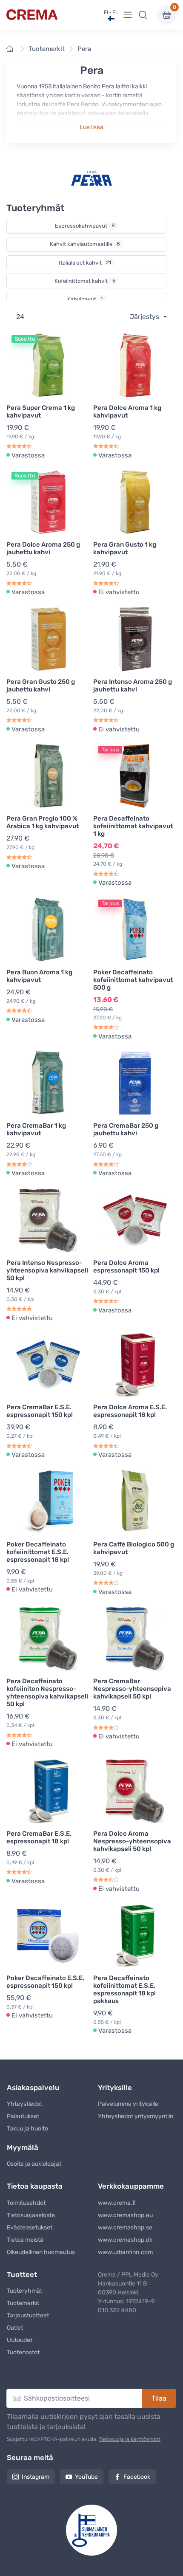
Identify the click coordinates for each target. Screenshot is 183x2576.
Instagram (36, 2477)
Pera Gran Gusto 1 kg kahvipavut (125, 548)
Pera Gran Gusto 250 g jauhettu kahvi (41, 686)
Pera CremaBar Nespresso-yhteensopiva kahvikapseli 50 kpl (132, 1689)
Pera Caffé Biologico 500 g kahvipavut (134, 1548)
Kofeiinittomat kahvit (85, 281)
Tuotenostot (23, 2352)
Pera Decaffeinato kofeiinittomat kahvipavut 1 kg (133, 826)
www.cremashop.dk (125, 2240)
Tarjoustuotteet (28, 2315)
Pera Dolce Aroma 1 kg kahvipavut (127, 412)
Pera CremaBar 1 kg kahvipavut (36, 1129)
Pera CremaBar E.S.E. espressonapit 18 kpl (39, 1837)
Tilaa (159, 2398)
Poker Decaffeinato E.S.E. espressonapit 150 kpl (45, 1982)
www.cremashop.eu (125, 2215)
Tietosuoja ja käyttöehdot (130, 2439)
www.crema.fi (117, 2203)
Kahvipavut (85, 299)
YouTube (86, 2477)
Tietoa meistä (25, 2240)
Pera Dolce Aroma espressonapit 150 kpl (126, 1267)
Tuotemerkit (47, 49)
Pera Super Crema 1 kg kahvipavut (41, 412)
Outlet (15, 2328)
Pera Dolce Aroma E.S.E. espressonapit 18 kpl (130, 1411)
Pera (84, 49)
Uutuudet (20, 2340)
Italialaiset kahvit (85, 263)
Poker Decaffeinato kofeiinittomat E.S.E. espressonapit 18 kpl (38, 1552)
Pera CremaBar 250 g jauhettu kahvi (126, 1129)
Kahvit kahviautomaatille (85, 244)
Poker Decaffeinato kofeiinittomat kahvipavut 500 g (133, 980)
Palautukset (23, 2116)
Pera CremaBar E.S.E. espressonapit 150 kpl (40, 1411)
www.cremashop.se (125, 2228)
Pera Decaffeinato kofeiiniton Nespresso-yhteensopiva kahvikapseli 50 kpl (47, 1693)
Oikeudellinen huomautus (41, 2252)
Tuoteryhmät (24, 2291)
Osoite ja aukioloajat (34, 2164)
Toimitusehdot (26, 2203)
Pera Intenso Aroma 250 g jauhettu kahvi (133, 686)
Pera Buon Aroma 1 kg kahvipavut (39, 976)
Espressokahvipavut (85, 226)
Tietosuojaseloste (31, 2215)
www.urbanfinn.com (125, 2252)
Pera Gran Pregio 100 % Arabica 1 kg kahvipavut (43, 822)
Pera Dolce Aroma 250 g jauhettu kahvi (43, 548)
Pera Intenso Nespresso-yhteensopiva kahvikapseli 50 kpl (47, 1270)
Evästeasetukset (30, 2228)
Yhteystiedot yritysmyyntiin (136, 2116)
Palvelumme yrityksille (128, 2104)
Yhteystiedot (24, 2104)
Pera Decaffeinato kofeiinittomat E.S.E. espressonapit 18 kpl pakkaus (124, 1989)
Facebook (137, 2477)
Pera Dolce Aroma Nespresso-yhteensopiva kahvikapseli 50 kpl (132, 1841)
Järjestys (145, 317)
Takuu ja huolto (27, 2129)
